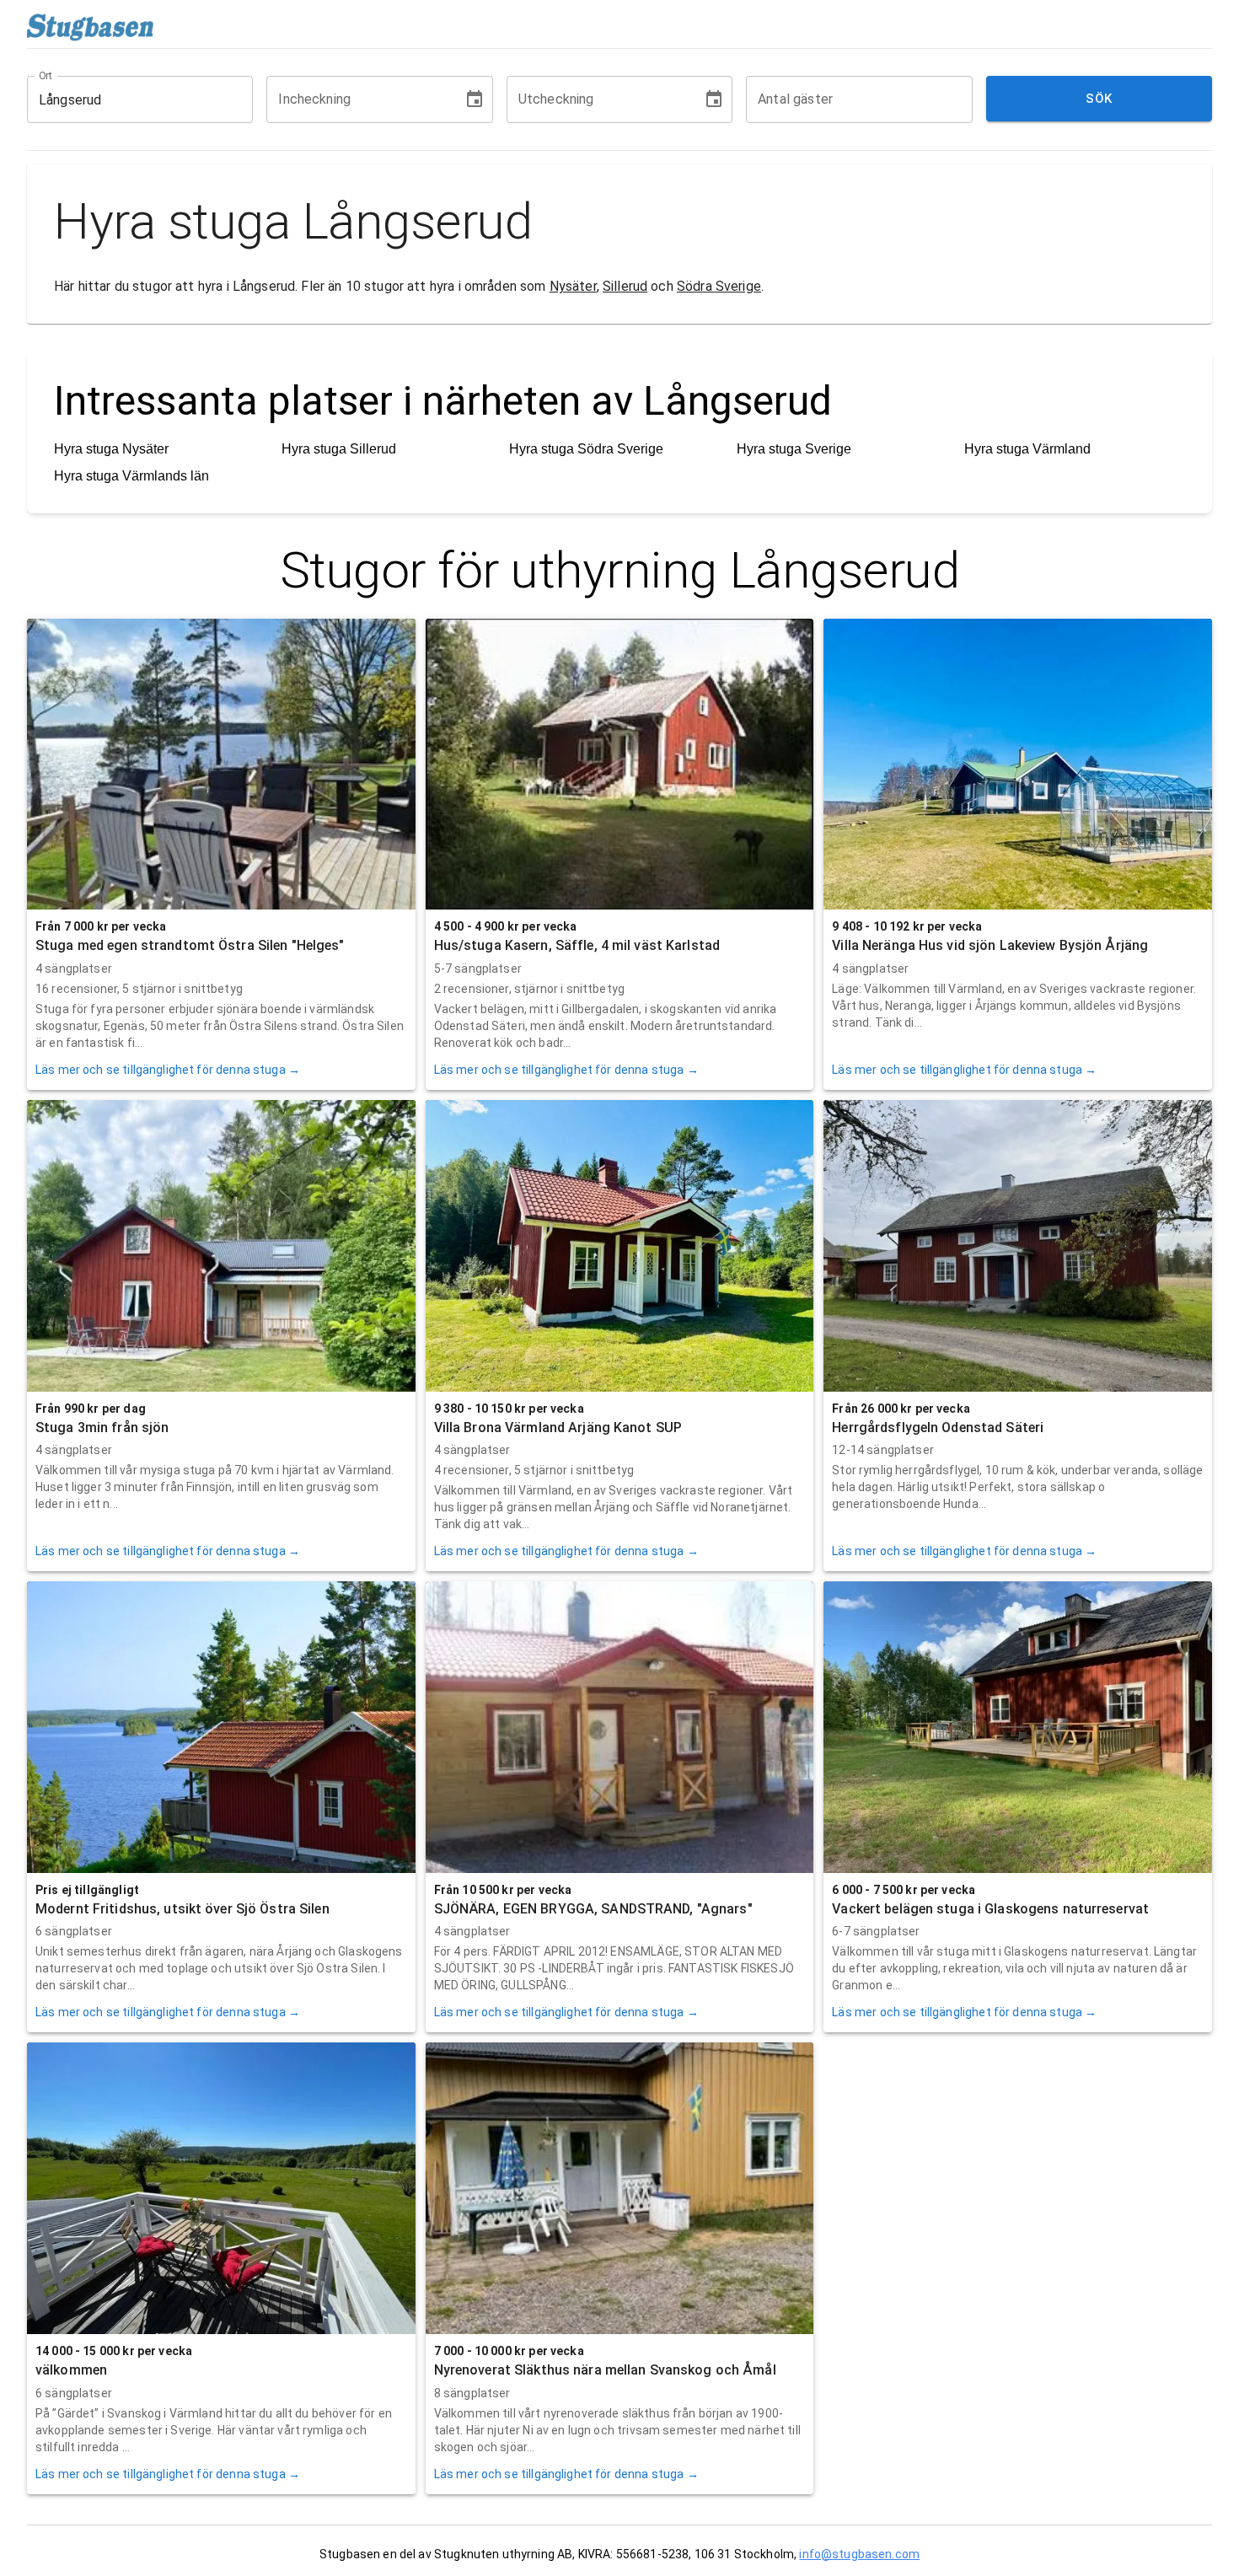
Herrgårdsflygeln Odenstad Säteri (938, 1428)
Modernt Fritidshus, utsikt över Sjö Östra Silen (182, 1909)
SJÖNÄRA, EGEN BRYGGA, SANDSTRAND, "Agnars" (593, 1909)
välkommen (71, 2370)
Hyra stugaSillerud (339, 449)
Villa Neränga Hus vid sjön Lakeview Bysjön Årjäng (990, 945)
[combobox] (127, 99)
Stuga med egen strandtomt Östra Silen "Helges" (190, 945)
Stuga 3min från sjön (102, 1428)
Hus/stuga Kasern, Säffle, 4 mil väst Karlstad (577, 945)
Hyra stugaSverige (794, 449)
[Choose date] (475, 99)
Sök (1099, 99)
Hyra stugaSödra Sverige (586, 449)
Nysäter (573, 286)
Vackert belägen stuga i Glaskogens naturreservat (990, 1909)
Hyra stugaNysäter (111, 449)
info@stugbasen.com (859, 2554)
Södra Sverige (719, 286)
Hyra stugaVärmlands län (131, 476)
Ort (46, 76)
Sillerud (625, 286)
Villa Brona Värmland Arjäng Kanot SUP (558, 1428)
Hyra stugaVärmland (1027, 449)
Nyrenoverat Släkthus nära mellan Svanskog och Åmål (605, 2370)
